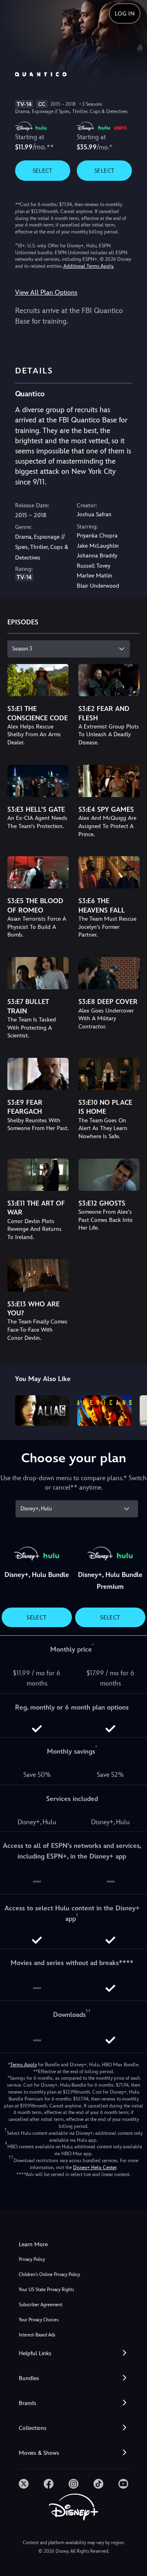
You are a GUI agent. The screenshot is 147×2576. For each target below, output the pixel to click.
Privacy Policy (32, 2260)
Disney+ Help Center (95, 2167)
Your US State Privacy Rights (46, 2290)
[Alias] (42, 1410)
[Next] (133, 1409)
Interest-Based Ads (37, 2335)
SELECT (43, 171)
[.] (24, 2484)
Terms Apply (23, 2065)
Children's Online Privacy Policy (49, 2275)
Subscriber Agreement (41, 2305)
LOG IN (125, 13)
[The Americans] (104, 1410)
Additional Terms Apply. (89, 266)
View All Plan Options (46, 292)
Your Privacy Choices (39, 2320)
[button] (73, 2353)
